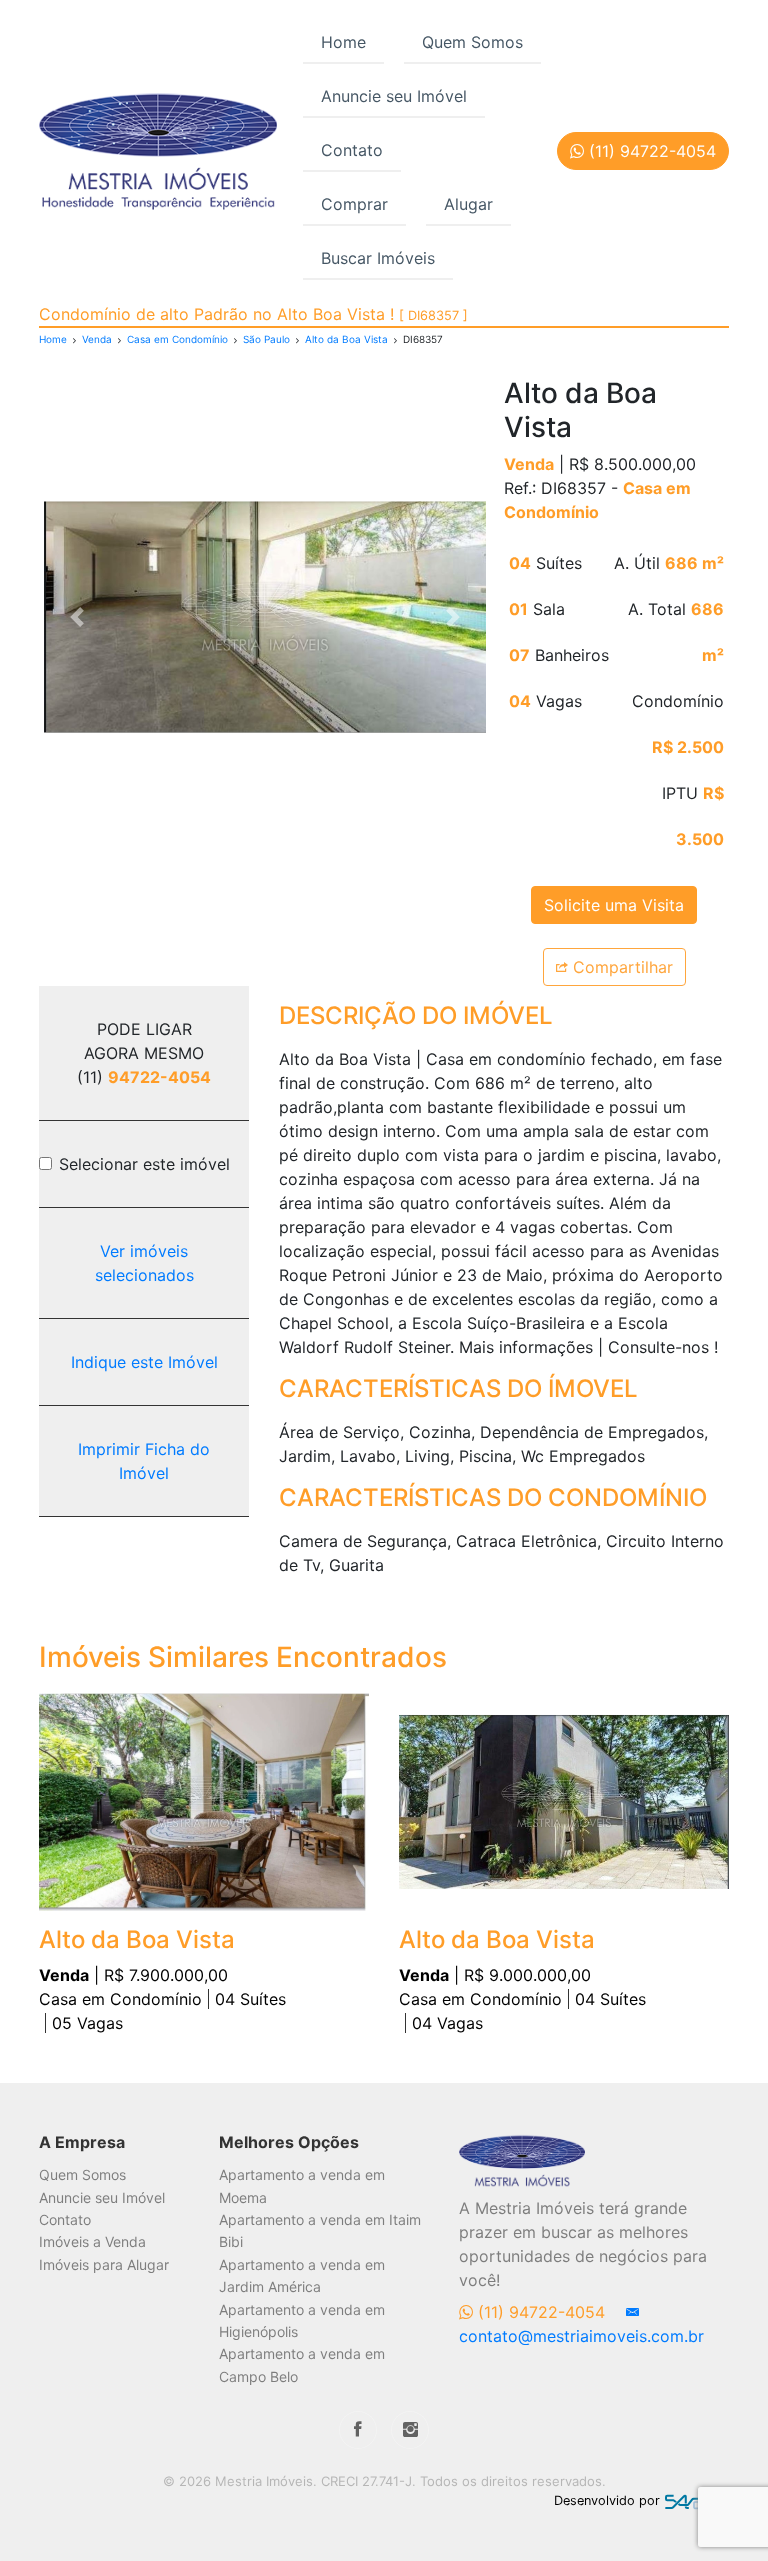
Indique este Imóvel (144, 1362)
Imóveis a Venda (92, 2241)
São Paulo (266, 339)
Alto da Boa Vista (346, 339)
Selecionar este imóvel (144, 1164)
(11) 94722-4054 (541, 2312)
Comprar (354, 204)
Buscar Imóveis (378, 258)
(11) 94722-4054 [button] (650, 151)
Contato (352, 150)
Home (343, 42)
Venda (97, 339)
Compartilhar (620, 967)
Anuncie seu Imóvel (394, 96)
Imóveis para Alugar (104, 2264)
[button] (77, 617)
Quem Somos (472, 42)
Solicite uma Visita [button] (614, 905)
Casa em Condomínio (177, 339)
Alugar (468, 204)
